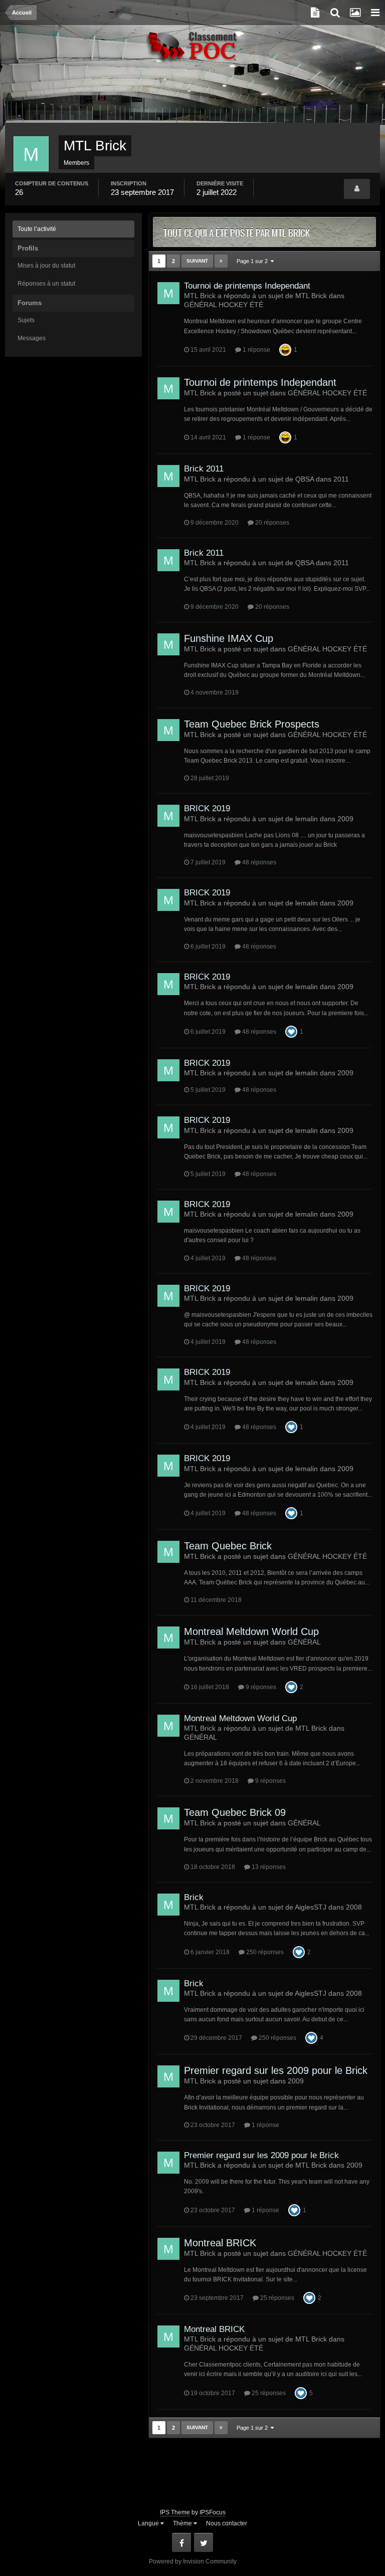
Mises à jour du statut (46, 266)
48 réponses (258, 862)
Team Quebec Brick (228, 1546)
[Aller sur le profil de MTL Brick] (168, 293)
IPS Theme (175, 2512)
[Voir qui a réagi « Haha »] (285, 349)
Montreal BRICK (220, 2243)
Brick (194, 1897)
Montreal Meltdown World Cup (251, 1631)
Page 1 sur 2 (254, 261)
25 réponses (276, 2298)
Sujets (26, 320)
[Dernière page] (221, 261)
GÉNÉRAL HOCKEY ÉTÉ (224, 305)
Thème (183, 2523)
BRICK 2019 (207, 808)
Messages (32, 338)
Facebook (181, 2542)
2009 (345, 819)
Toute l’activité (37, 229)
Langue (149, 2523)
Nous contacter (227, 2523)
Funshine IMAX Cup (229, 638)
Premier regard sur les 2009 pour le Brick (276, 2070)
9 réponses (260, 1687)
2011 (341, 479)
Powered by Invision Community (193, 2561)
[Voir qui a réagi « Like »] (291, 1031)
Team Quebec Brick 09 (235, 1812)
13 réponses (268, 1867)
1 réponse (256, 350)
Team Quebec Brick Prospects (252, 724)
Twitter (204, 2542)
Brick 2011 (204, 469)
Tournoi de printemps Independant (247, 286)
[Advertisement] (192, 98)
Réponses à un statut (46, 284)
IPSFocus (213, 2512)
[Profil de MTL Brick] (357, 189)
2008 (354, 1907)
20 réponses (271, 523)
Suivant (197, 261)
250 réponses (264, 1952)
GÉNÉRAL (304, 1642)
